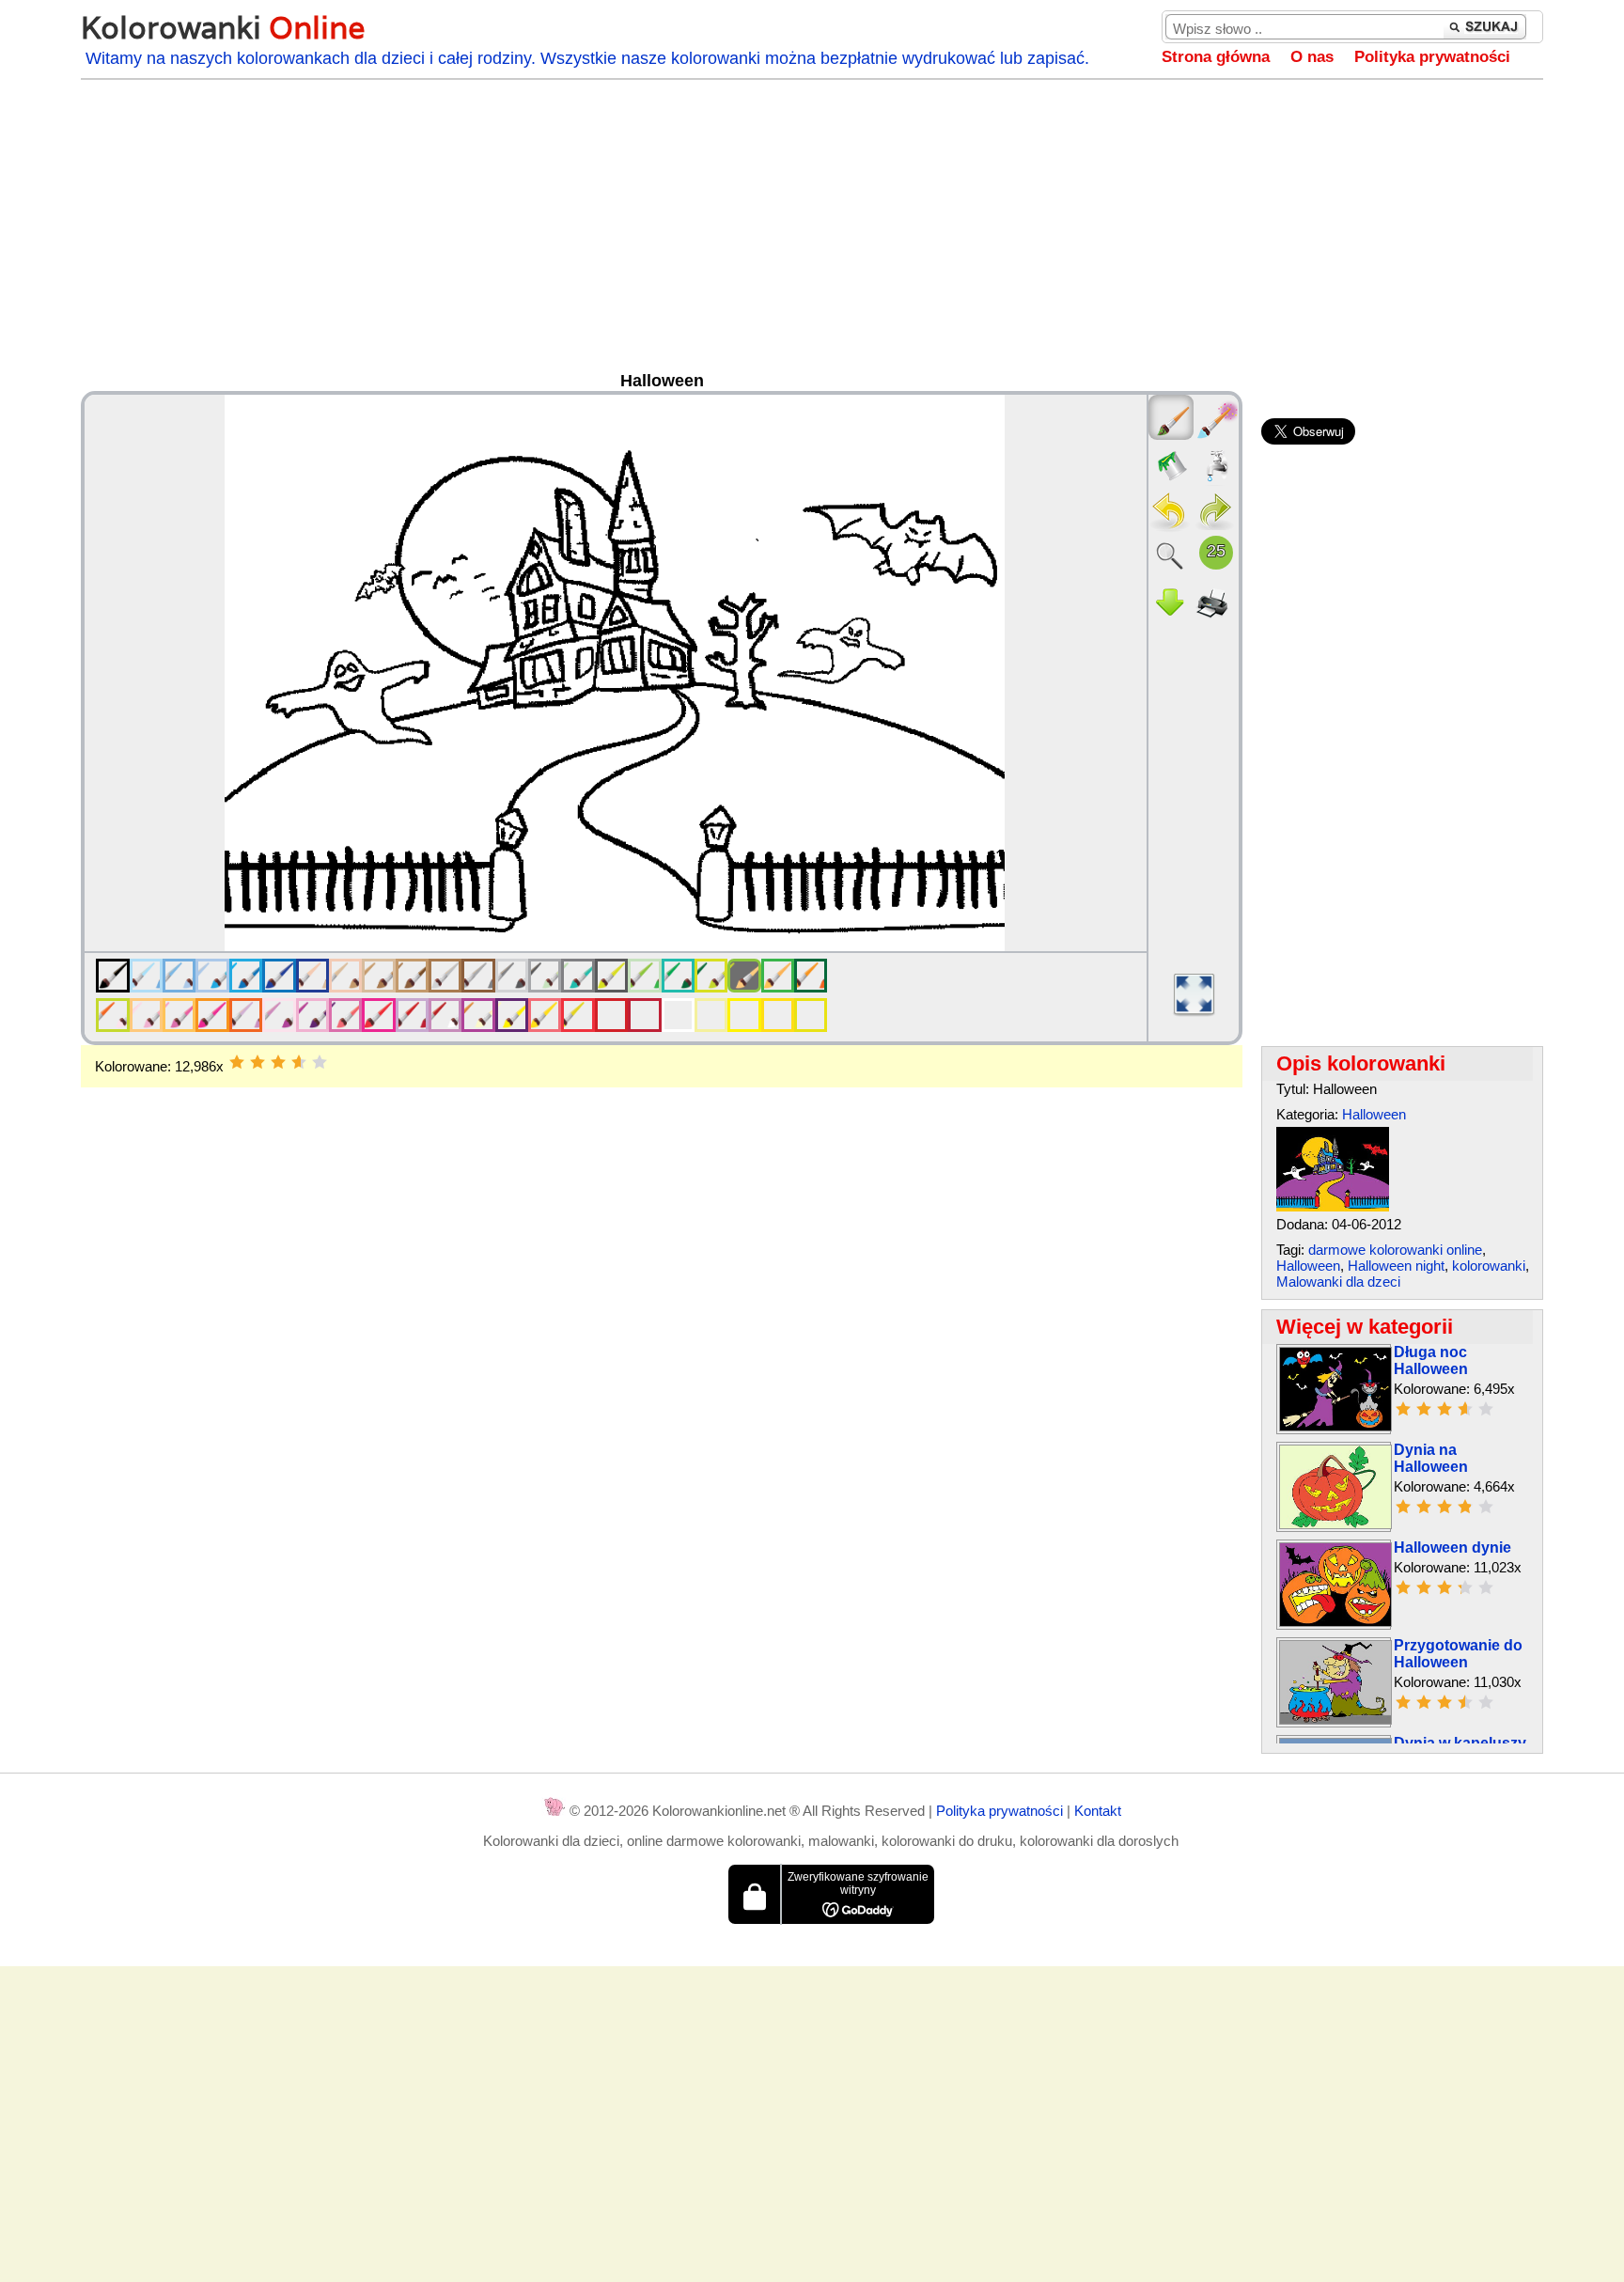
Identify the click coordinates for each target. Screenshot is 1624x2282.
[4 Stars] (299, 1062)
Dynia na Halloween (1431, 1458)
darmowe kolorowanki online (1395, 1250)
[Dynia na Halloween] (1335, 1524)
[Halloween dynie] (1335, 1622)
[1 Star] (237, 1062)
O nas (1312, 57)
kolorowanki (1489, 1266)
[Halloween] (1333, 1206)
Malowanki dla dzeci (1338, 1282)
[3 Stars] (278, 1062)
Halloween (1374, 1114)
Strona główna (1216, 57)
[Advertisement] (812, 230)
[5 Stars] (320, 1062)
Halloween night (1396, 1266)
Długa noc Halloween (1431, 1360)
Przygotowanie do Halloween (1458, 1654)
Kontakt (1098, 1811)
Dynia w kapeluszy (1460, 1743)
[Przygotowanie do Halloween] (1335, 1719)
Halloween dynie (1452, 1547)
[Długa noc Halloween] (1335, 1426)
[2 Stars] (258, 1062)
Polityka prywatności (1432, 57)
